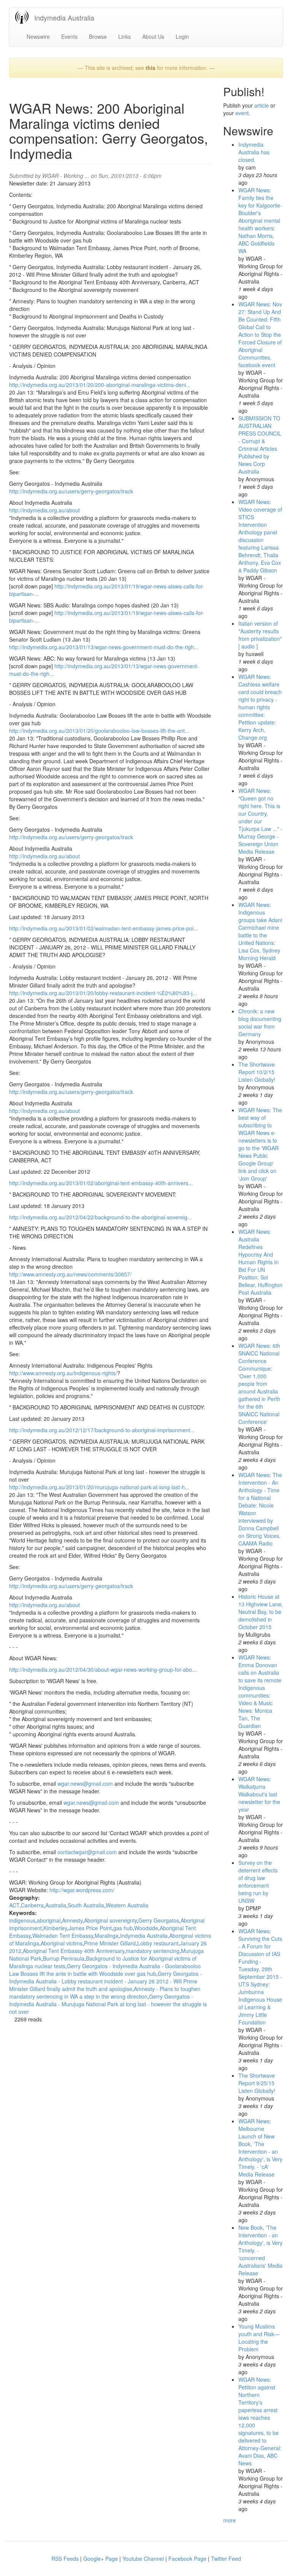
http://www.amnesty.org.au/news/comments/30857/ (70, 1274)
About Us (153, 36)
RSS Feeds (65, 2559)
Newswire (38, 36)
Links (125, 36)
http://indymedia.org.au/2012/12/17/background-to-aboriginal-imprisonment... (102, 1430)
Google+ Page (101, 2559)
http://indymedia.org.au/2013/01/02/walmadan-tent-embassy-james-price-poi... (104, 928)
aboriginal (49, 1920)
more (229, 2520)
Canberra (32, 1905)
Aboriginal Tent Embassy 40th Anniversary (74, 1951)
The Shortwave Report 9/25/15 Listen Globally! (257, 2083)
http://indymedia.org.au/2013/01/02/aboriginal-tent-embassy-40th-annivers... (101, 1183)
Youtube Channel (143, 2559)
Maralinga (107, 1936)
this (151, 68)
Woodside (146, 1928)
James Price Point (90, 1928)
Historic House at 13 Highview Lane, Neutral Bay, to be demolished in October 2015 (261, 1612)
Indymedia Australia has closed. (254, 152)
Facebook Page (187, 2559)
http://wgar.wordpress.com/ (82, 1890)
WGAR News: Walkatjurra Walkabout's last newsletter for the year (259, 1794)
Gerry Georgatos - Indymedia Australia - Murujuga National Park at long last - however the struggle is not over (108, 2004)
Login (182, 36)
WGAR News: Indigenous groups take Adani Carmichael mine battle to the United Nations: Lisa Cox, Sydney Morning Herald (260, 931)
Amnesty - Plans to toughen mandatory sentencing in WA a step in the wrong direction (105, 1993)
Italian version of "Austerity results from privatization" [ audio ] (260, 635)
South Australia (86, 1905)
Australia (56, 1905)
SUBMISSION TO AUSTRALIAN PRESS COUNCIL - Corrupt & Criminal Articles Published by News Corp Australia (260, 445)
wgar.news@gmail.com (85, 1783)
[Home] (25, 17)
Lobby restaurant (158, 1943)
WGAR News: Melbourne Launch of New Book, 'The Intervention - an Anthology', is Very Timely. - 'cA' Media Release (260, 2148)
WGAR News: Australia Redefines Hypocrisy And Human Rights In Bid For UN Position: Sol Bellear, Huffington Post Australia (260, 1262)
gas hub (123, 1928)
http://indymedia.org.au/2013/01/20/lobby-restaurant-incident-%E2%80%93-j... (103, 993)
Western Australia (127, 1905)
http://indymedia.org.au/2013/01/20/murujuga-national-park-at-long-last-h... (99, 1487)
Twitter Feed (226, 2559)
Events (69, 36)
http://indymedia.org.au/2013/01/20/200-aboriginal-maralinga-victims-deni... (100, 385)
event (242, 113)
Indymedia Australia (64, 17)
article (262, 105)
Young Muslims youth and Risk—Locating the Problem (259, 2338)
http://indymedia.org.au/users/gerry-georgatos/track (71, 491)
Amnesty (72, 1920)
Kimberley (55, 1928)
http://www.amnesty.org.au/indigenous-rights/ (63, 1373)
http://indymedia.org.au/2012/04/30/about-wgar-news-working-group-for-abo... (103, 1669)
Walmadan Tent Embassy (63, 1936)
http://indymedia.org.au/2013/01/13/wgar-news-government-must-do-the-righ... (104, 647)
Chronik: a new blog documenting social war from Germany (260, 1022)
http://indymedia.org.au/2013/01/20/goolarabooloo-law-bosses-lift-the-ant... (99, 731)
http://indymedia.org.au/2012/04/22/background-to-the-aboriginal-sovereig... (101, 1217)
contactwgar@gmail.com (87, 1852)
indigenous (22, 1920)
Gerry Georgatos (159, 1920)
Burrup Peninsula (64, 1958)
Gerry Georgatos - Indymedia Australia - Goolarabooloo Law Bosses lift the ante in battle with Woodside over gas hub (105, 1970)
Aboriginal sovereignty (110, 1920)
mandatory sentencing (153, 1951)
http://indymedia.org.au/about (44, 510)
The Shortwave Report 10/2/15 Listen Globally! (257, 1072)
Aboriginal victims (62, 1943)
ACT (14, 1905)
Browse (98, 36)
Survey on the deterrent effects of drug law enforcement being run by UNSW (258, 1882)
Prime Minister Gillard (110, 1943)
